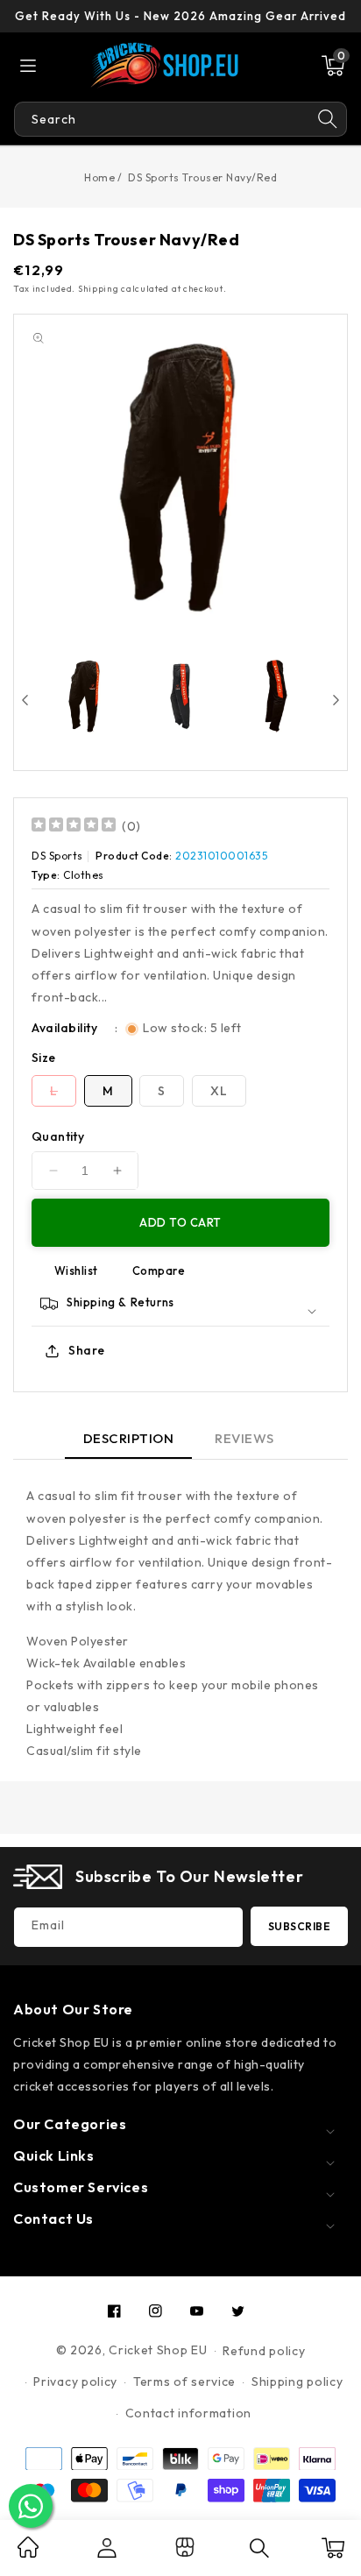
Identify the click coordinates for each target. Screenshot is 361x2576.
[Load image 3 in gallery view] (276, 697)
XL (219, 1091)
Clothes (84, 875)
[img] (74, 827)
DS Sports (57, 856)
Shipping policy (297, 2381)
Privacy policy (75, 2381)
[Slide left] (25, 700)
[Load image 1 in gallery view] (84, 697)
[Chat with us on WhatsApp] (31, 2506)
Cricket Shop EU (158, 2350)
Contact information (188, 2413)
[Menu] (28, 66)
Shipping (99, 289)
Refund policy (264, 2351)
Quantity (58, 1136)
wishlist (76, 1270)
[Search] (328, 119)
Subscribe (300, 1926)
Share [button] (87, 1350)
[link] (28, 2553)
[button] (333, 66)
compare (159, 1270)
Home (99, 177)
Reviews (244, 1438)
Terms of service (184, 2381)
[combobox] (162, 119)
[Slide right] (336, 700)
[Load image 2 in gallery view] (180, 697)
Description (129, 1438)
